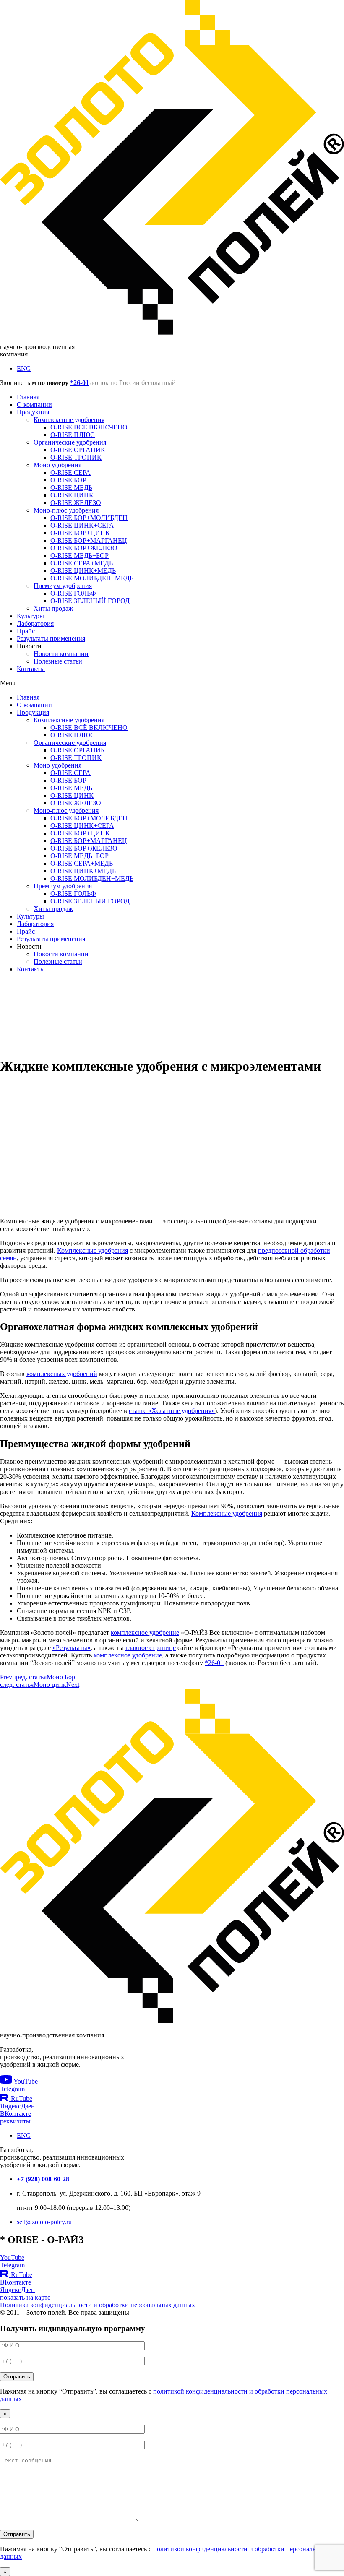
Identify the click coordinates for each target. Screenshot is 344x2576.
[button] (172, 683)
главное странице (151, 1648)
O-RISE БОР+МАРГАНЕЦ (89, 540)
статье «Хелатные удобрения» (172, 1411)
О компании (34, 405)
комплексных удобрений (62, 1374)
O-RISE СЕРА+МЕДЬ (82, 563)
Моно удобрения (57, 465)
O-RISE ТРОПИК (76, 457)
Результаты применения (51, 639)
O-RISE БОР (68, 480)
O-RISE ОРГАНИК (78, 450)
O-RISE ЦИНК (72, 495)
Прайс (26, 631)
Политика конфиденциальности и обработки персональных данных (98, 2305)
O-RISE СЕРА (70, 472)
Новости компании (61, 654)
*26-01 (79, 383)
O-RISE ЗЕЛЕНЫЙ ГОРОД (90, 601)
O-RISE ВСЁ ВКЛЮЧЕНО (89, 427)
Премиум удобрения (63, 586)
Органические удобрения (70, 442)
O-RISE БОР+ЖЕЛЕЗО (84, 548)
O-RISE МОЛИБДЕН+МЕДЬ (92, 578)
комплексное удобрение (145, 1633)
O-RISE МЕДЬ (71, 488)
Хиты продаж (53, 608)
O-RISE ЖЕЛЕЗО (76, 503)
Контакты (31, 669)
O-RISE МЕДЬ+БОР (79, 556)
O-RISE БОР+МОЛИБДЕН (89, 518)
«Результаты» (72, 1648)
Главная (28, 397)
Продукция (33, 412)
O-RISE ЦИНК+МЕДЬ (83, 571)
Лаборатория (35, 623)
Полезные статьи (58, 661)
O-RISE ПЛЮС (73, 435)
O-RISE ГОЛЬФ (73, 593)
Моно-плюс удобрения (66, 510)
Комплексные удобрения (69, 420)
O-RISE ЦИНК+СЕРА (82, 525)
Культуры (30, 616)
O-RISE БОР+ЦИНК (80, 533)
